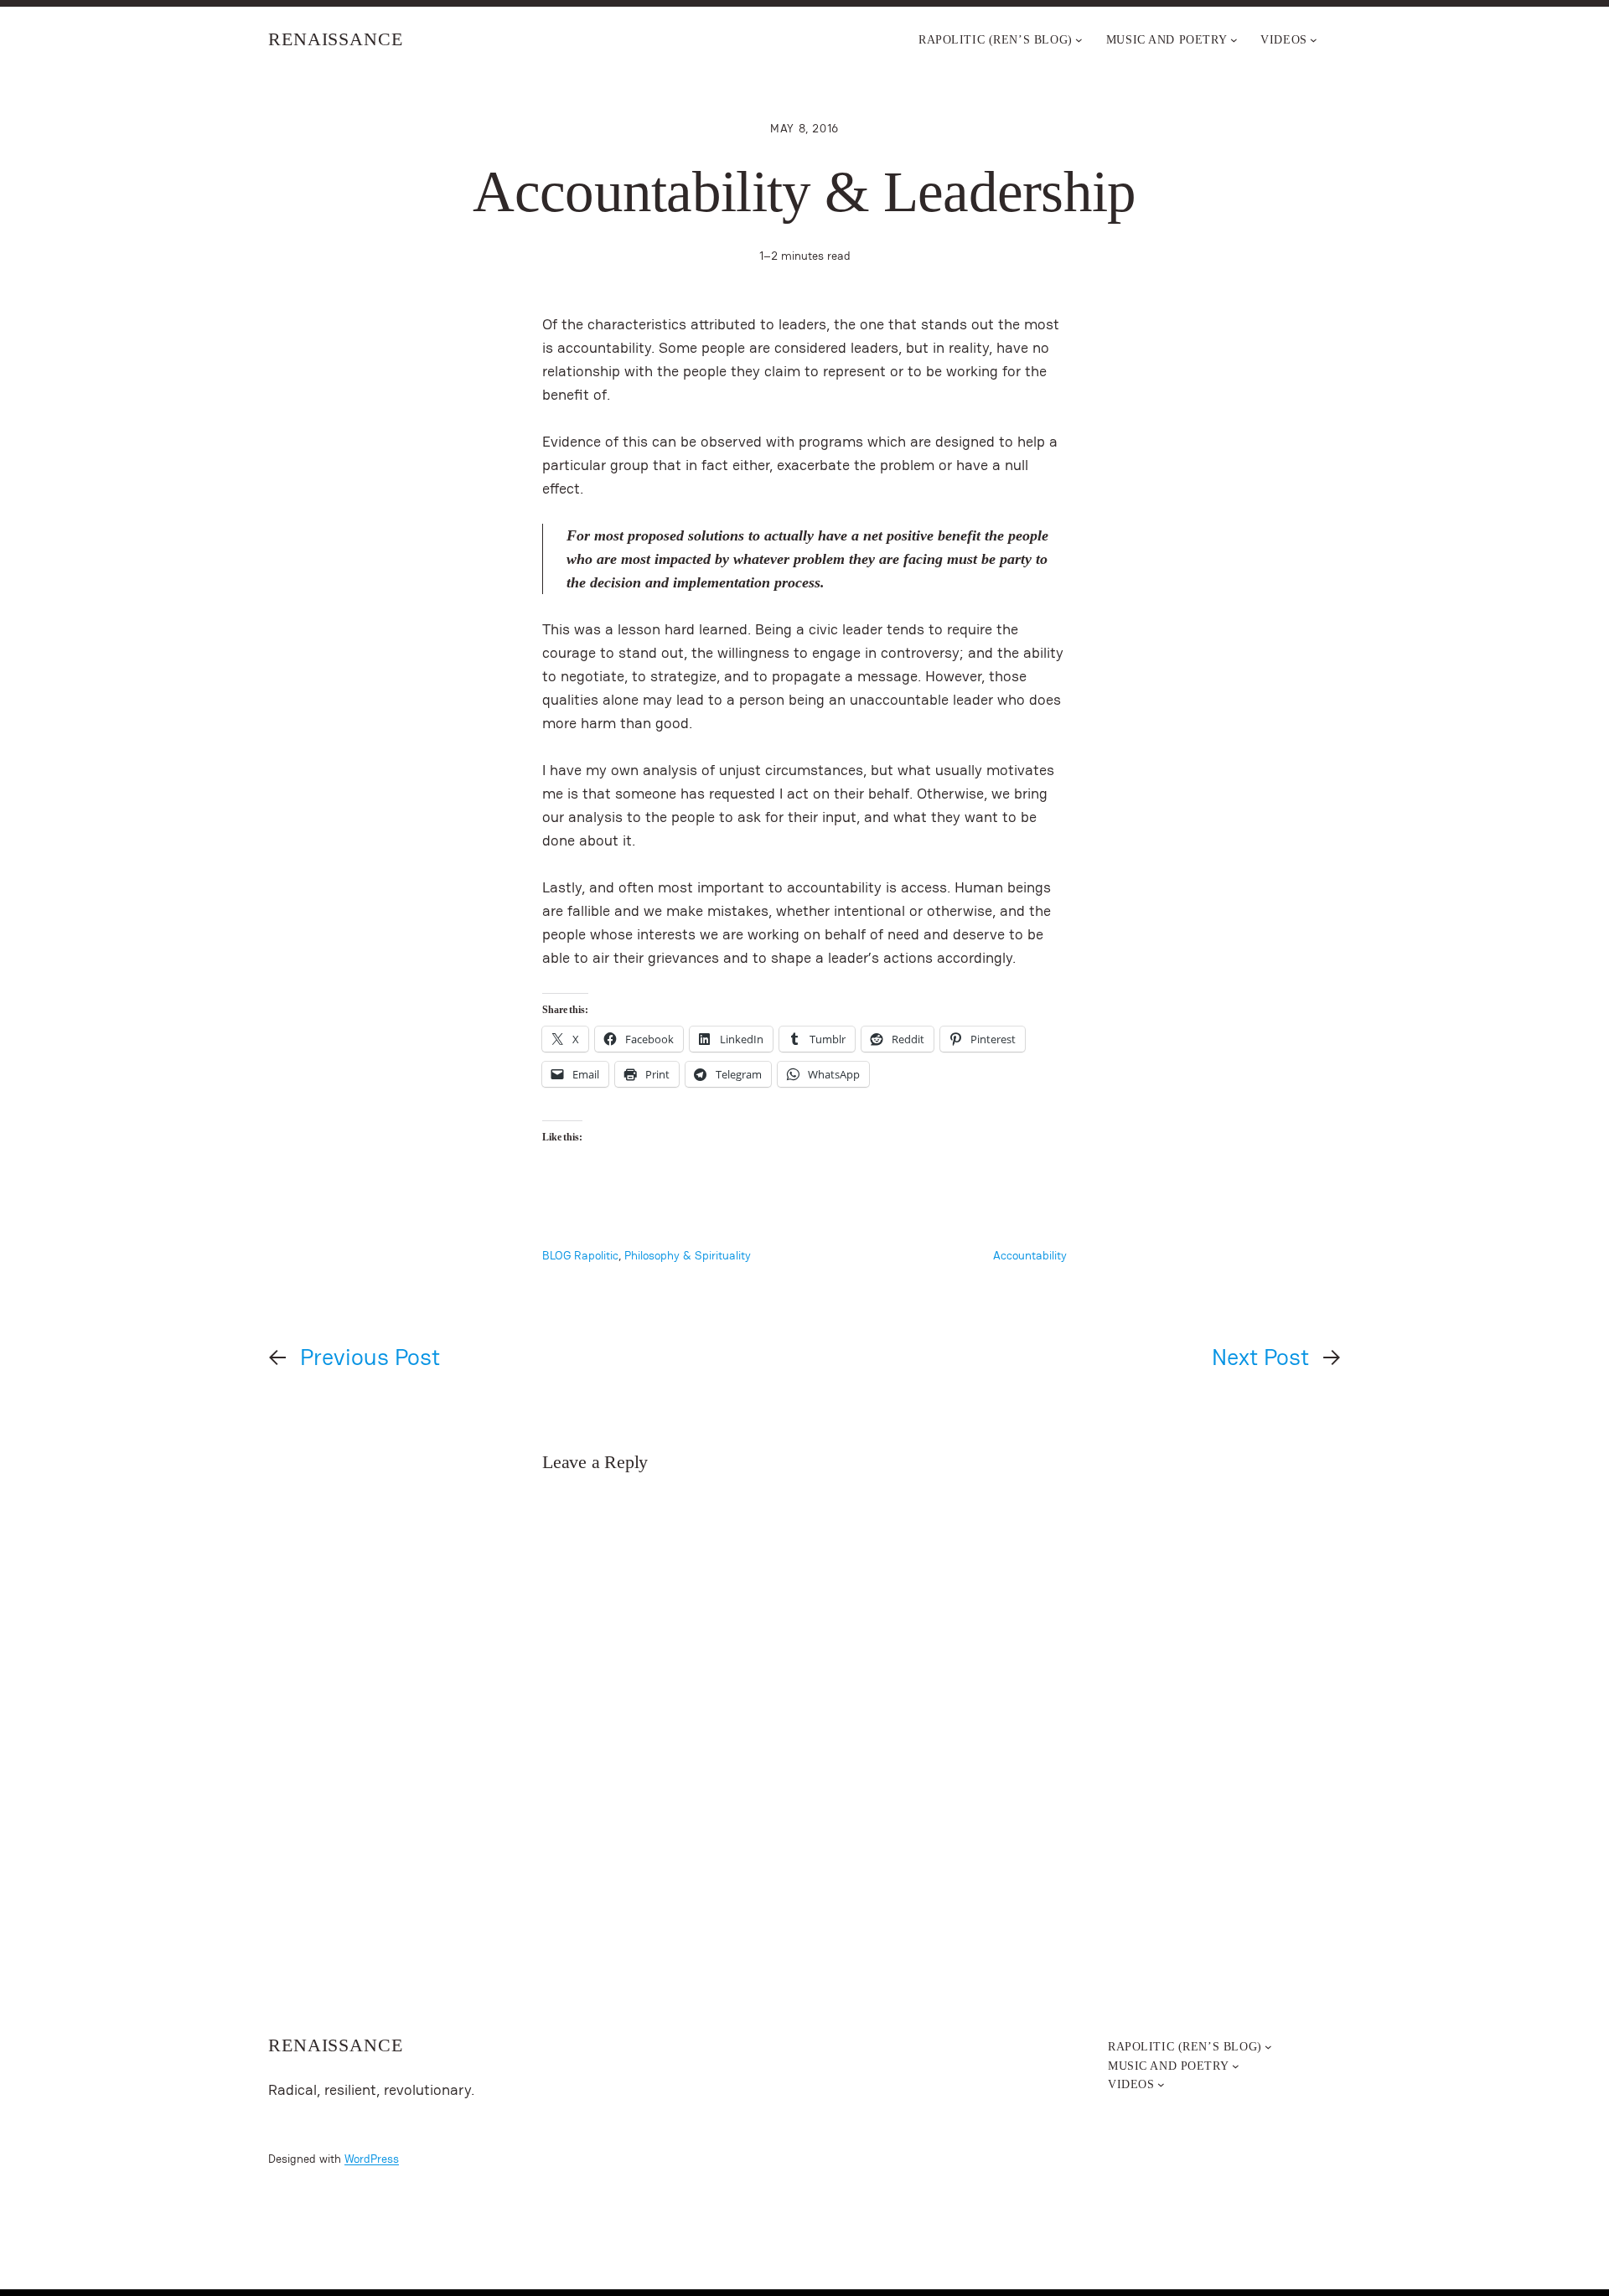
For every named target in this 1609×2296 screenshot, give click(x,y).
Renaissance (336, 39)
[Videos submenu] (1314, 40)
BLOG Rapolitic (580, 1255)
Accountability (1030, 1255)
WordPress (372, 2159)
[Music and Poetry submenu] (1234, 40)
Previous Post (370, 1357)
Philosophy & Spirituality (688, 1255)
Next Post (1260, 1357)
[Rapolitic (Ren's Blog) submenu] (1079, 40)
